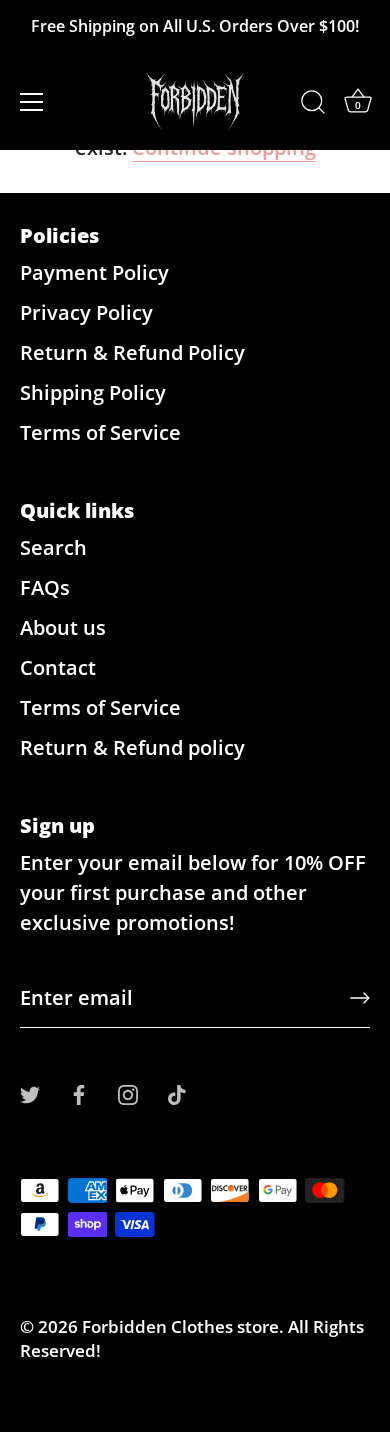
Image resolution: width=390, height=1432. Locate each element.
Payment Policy (94, 272)
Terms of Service (100, 432)
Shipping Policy (93, 392)
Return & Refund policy (132, 747)
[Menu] (32, 102)
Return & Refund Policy (132, 352)
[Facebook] (79, 1092)
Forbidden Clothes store (180, 1326)
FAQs (45, 587)
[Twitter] (30, 1092)
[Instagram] (128, 1092)
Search (53, 547)
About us (63, 627)
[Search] (313, 105)
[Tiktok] (177, 1092)
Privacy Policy (86, 312)
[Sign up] (360, 998)
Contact (58, 667)
